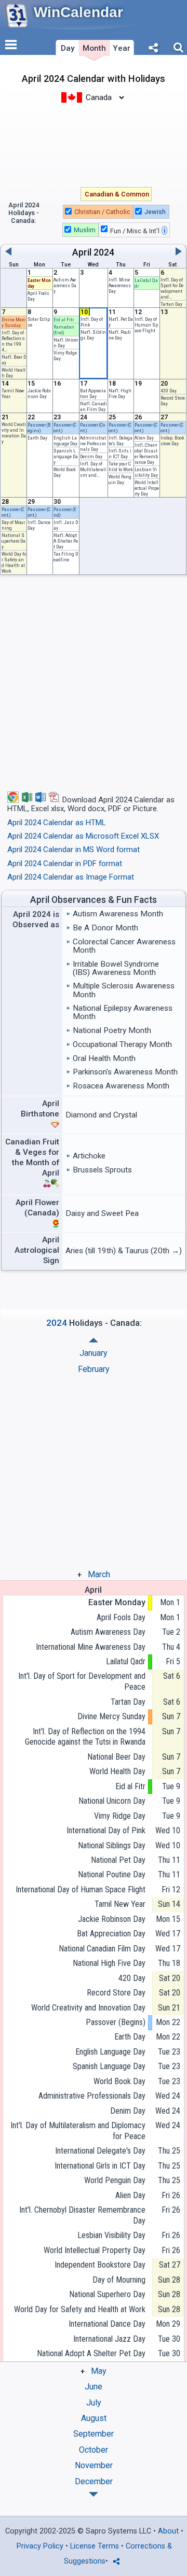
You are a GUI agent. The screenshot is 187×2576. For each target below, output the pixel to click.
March (99, 1574)
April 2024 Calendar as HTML (57, 823)
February (94, 1369)
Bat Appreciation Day (93, 393)
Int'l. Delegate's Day (121, 441)
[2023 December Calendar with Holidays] (94, 1340)
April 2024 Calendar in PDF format (65, 864)
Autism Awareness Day (65, 285)
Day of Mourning (119, 2280)
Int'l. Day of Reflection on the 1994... (13, 341)
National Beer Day (116, 1757)
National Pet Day (118, 1860)
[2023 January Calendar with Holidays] (94, 2494)
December (94, 2481)
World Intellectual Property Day (147, 488)
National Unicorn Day (112, 1801)
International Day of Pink (106, 1830)
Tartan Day (171, 304)
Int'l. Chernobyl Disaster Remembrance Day (146, 454)
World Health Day (117, 1771)
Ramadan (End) (64, 330)
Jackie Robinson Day (39, 393)
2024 (104, 252)
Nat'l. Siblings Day (93, 335)
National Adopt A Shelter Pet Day (91, 2353)
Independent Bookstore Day (100, 2265)
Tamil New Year (120, 1904)
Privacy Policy (40, 2546)
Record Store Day (116, 1993)
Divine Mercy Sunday (14, 322)
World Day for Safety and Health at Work (14, 562)
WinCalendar (78, 12)
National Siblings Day (112, 1845)
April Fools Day (121, 1617)
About (168, 2531)
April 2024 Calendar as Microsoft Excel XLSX (83, 836)
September (94, 2434)
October (94, 2450)
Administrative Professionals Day (93, 443)
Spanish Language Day (66, 456)
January (94, 1353)
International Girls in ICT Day (100, 2166)
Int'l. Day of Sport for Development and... (172, 288)
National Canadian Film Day (102, 1949)
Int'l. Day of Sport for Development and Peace (82, 1681)
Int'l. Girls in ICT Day (120, 454)
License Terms (95, 2546)
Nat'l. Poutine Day (120, 335)
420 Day (169, 391)
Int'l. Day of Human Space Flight (146, 325)
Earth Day (37, 438)
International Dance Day (107, 2324)
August (94, 2418)
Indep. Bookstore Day (172, 441)
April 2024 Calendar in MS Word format (74, 850)
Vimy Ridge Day (120, 1816)
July (94, 2403)
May (99, 2371)
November (94, 2465)
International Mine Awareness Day (91, 1647)
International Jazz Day (109, 2339)
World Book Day (119, 2081)
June (94, 2387)
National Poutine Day (112, 1874)
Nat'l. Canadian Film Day (94, 406)
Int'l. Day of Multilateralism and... (93, 469)
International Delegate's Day (100, 2151)
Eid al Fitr (64, 320)
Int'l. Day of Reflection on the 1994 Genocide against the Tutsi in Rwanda (85, 1737)
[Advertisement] (94, 144)
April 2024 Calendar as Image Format (71, 877)
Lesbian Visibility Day (146, 472)
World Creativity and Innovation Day (14, 433)
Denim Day (91, 456)
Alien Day (144, 438)
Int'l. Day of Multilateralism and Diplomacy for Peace (78, 2131)
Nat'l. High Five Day (120, 393)
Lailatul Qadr (126, 1661)
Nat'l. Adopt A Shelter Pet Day (66, 541)
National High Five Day (109, 1963)
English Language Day (65, 441)
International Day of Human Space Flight (81, 1889)
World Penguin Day (120, 479)
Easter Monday (117, 1602)
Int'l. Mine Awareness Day (120, 285)
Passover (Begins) (39, 428)
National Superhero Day (14, 541)
